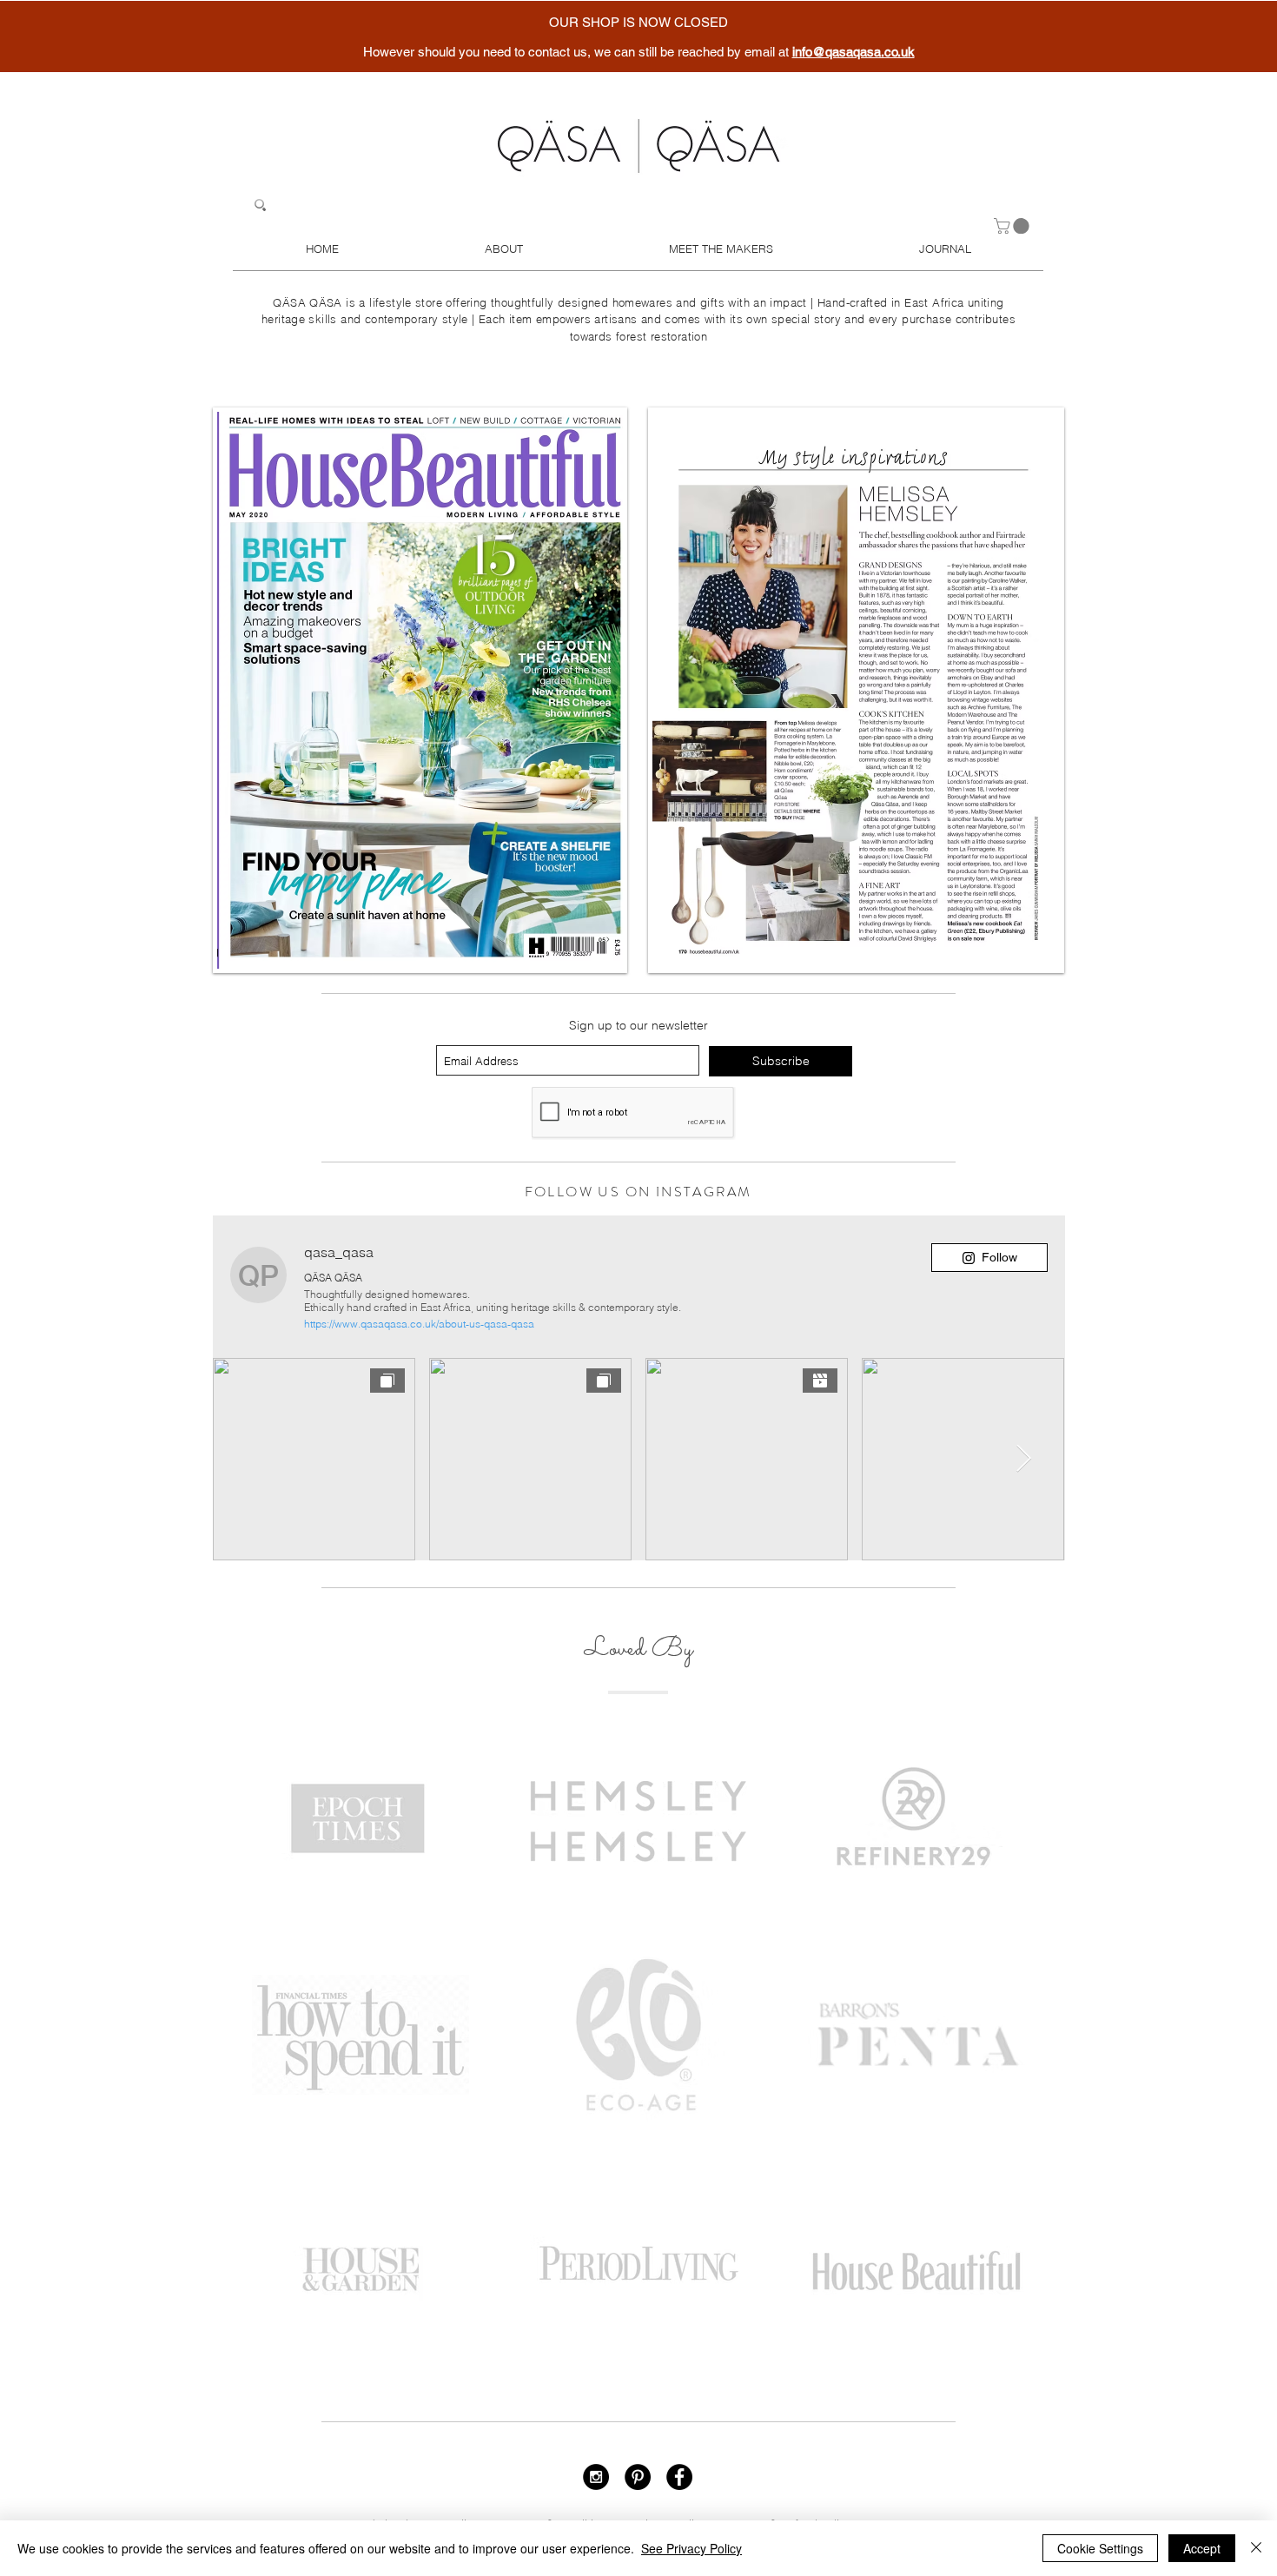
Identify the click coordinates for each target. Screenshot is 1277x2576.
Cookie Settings (1100, 2548)
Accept (1202, 2548)
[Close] (1256, 2548)
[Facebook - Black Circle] (679, 2477)
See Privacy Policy (691, 2548)
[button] (1013, 226)
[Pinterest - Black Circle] (638, 2477)
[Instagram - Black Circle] (596, 2477)
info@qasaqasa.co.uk (854, 52)
